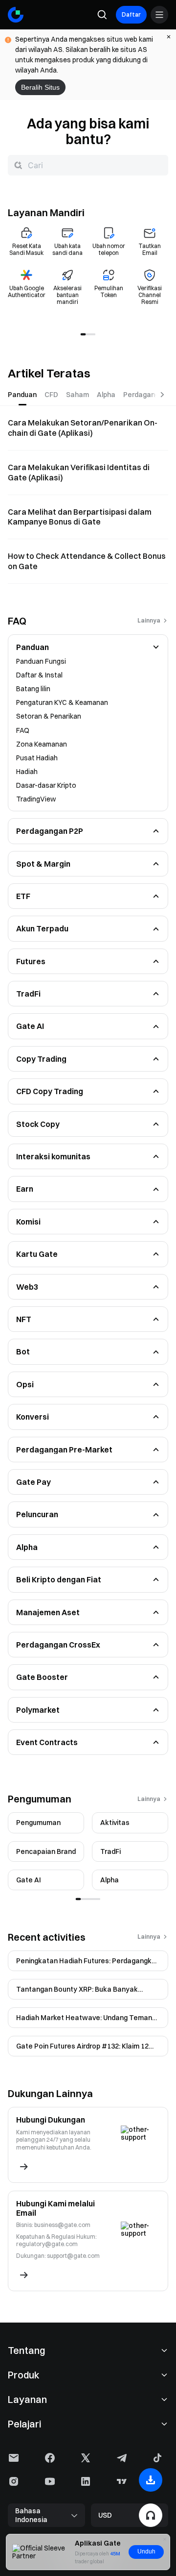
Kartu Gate (37, 1254)
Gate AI (30, 1026)
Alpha (27, 1547)
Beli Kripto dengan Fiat (59, 1579)
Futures (31, 961)
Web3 (27, 1287)
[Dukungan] (151, 2515)
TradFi (28, 994)
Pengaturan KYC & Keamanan (62, 702)
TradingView (36, 799)
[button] (156, 647)
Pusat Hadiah (37, 758)
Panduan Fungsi (41, 661)
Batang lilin (33, 689)
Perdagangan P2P (50, 831)
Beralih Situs (40, 87)
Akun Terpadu (42, 928)
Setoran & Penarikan (49, 716)
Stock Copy (38, 1124)
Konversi (33, 1417)
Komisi (28, 1222)
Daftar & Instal (39, 675)
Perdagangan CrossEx (58, 1645)
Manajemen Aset (48, 1612)
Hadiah (27, 772)
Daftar (131, 14)
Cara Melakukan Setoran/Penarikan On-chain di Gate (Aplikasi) (83, 428)
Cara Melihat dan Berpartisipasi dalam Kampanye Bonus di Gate (80, 517)
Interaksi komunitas (53, 1156)
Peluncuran (37, 1514)
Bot (23, 1351)
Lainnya (149, 621)
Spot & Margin (43, 864)
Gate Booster (42, 1677)
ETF (23, 896)
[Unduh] (151, 2480)
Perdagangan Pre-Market (64, 1450)
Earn (25, 1189)
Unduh (146, 2551)
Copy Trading (41, 1059)
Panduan (33, 647)
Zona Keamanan (42, 744)
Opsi (25, 1384)
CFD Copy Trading (50, 1091)
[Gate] (16, 15)
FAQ (23, 730)
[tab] (22, 395)
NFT (24, 1319)
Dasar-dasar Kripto (46, 785)
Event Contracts (47, 1742)
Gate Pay (33, 1482)
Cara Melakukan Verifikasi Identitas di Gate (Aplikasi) (79, 472)
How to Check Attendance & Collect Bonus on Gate (87, 561)
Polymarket (38, 1710)
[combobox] (88, 165)
